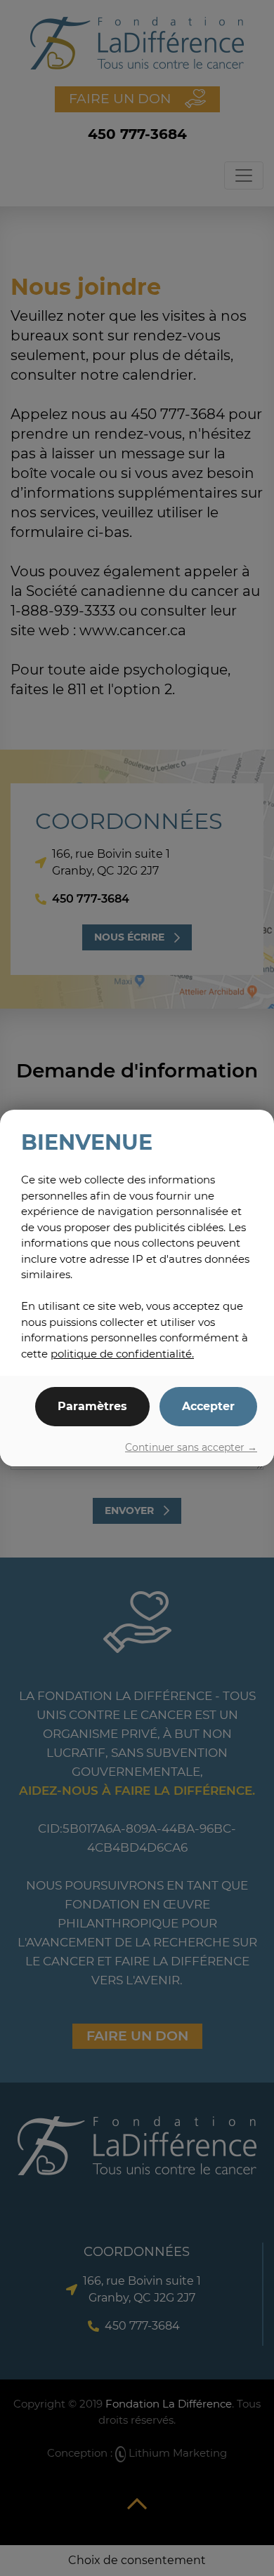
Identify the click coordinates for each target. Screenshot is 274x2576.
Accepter (208, 1406)
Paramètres (92, 1406)
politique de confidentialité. (122, 1354)
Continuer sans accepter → (191, 1447)
